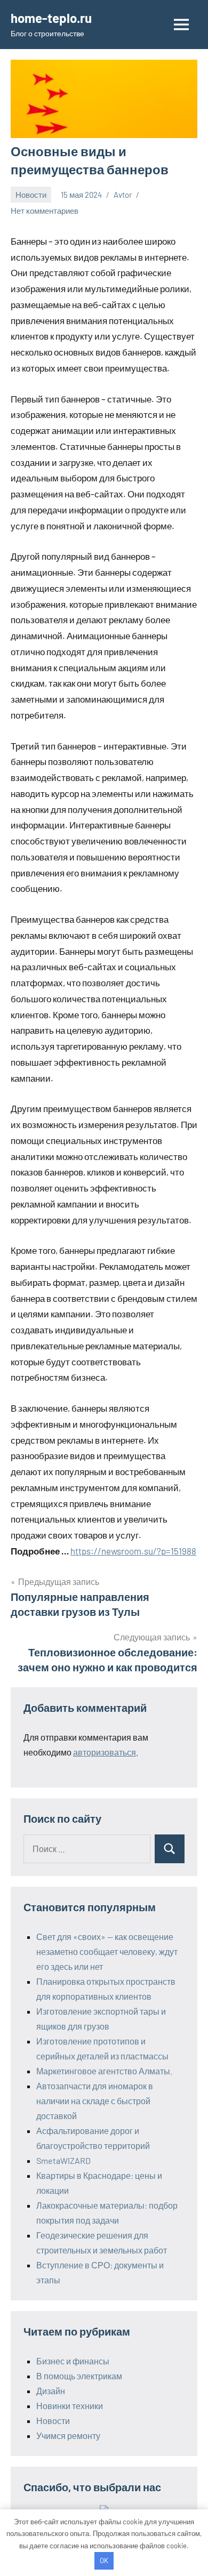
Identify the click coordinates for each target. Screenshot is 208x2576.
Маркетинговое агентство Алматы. (104, 2071)
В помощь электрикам (79, 2376)
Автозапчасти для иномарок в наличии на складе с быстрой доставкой (95, 2101)
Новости (31, 195)
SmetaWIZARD (63, 2160)
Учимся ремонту (68, 2436)
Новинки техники (70, 2406)
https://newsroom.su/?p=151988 (133, 1551)
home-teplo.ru (51, 18)
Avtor (123, 195)
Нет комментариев (45, 211)
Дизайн (51, 2391)
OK (104, 2561)
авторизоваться (105, 1752)
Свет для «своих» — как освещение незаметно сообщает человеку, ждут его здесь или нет (107, 1951)
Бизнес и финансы (73, 2361)
